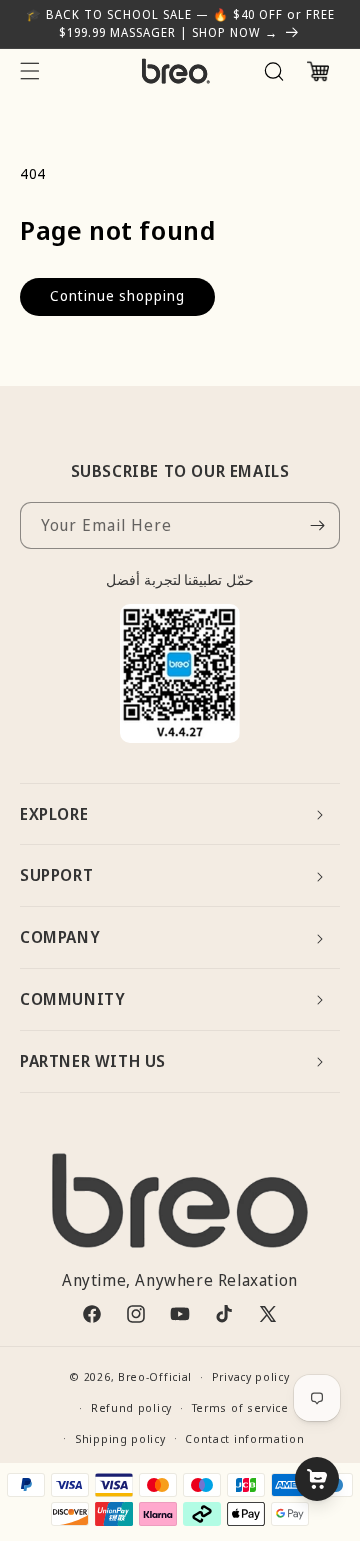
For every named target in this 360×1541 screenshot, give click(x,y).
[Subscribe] (317, 525)
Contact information (244, 1438)
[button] (30, 71)
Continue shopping (117, 295)
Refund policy (131, 1407)
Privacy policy (251, 1376)
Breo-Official (155, 1376)
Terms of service (240, 1407)
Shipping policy (120, 1438)
